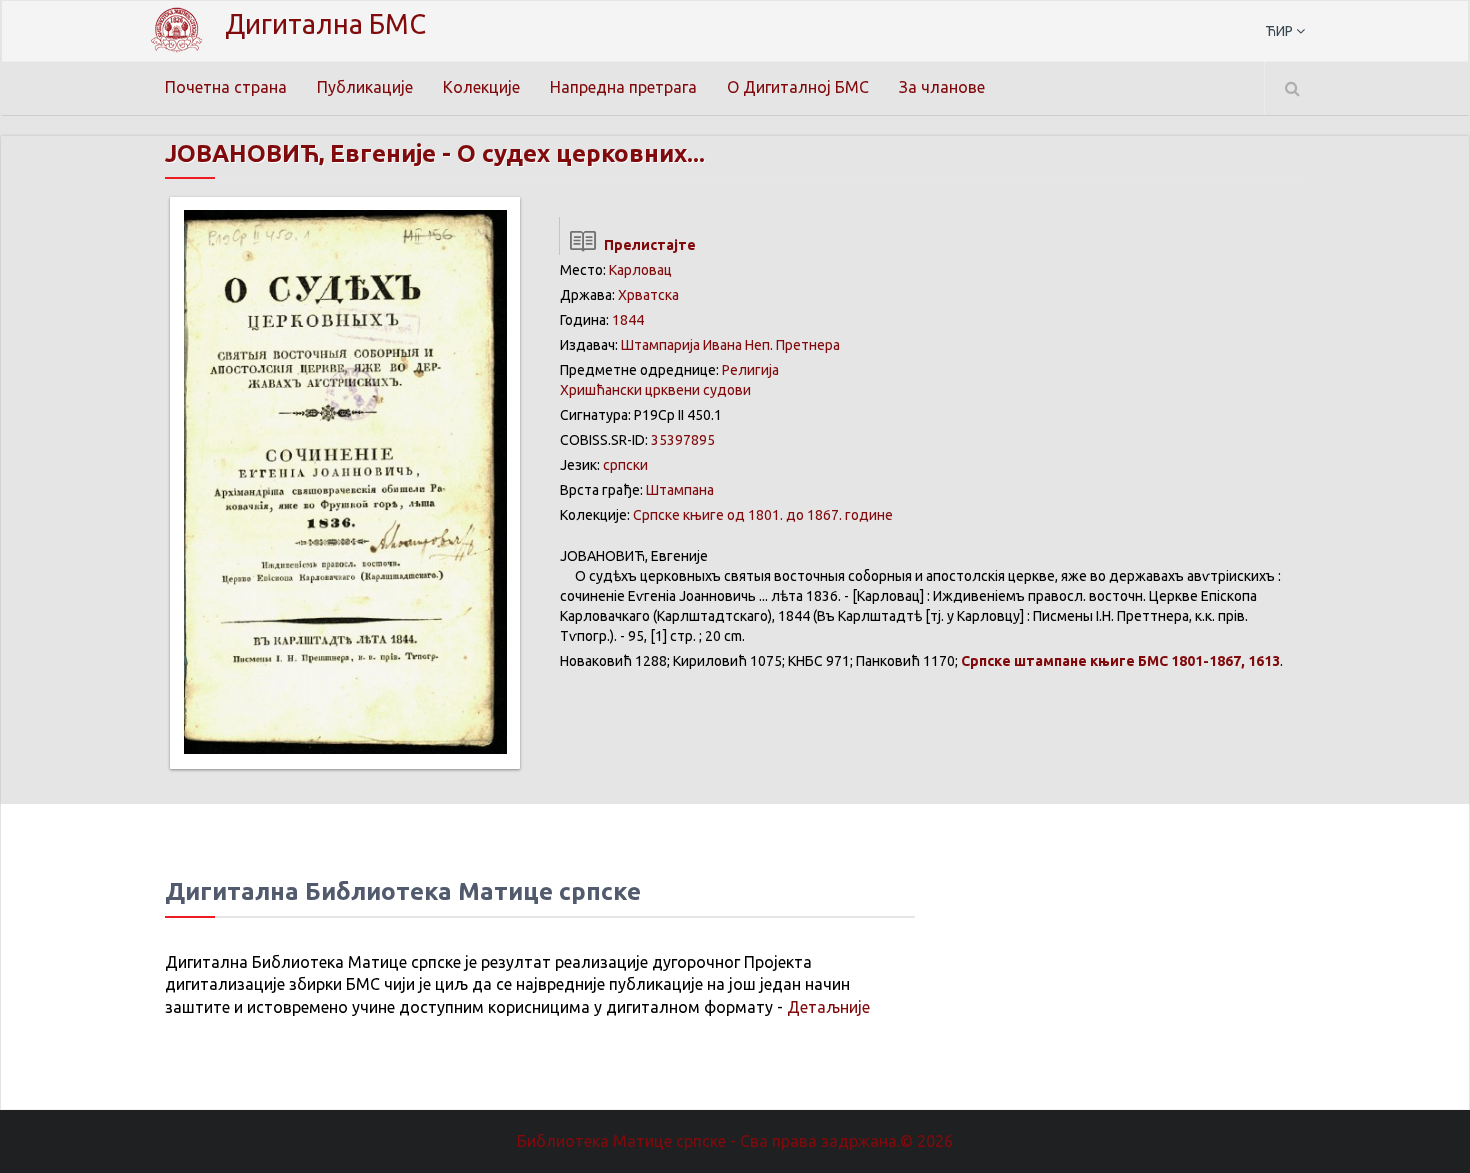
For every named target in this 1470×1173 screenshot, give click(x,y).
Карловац (640, 270)
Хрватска (648, 295)
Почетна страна (226, 87)
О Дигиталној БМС (798, 87)
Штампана (680, 490)
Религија (750, 370)
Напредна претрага (623, 87)
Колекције (481, 87)
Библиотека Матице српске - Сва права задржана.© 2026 (735, 1141)
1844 (628, 320)
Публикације (365, 87)
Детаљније (828, 1007)
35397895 (683, 440)
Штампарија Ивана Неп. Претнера (730, 345)
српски (625, 465)
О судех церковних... (581, 153)
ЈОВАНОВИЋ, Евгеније (300, 153)
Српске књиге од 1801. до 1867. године (763, 515)
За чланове (942, 87)
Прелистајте (647, 245)
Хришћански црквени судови (655, 390)
